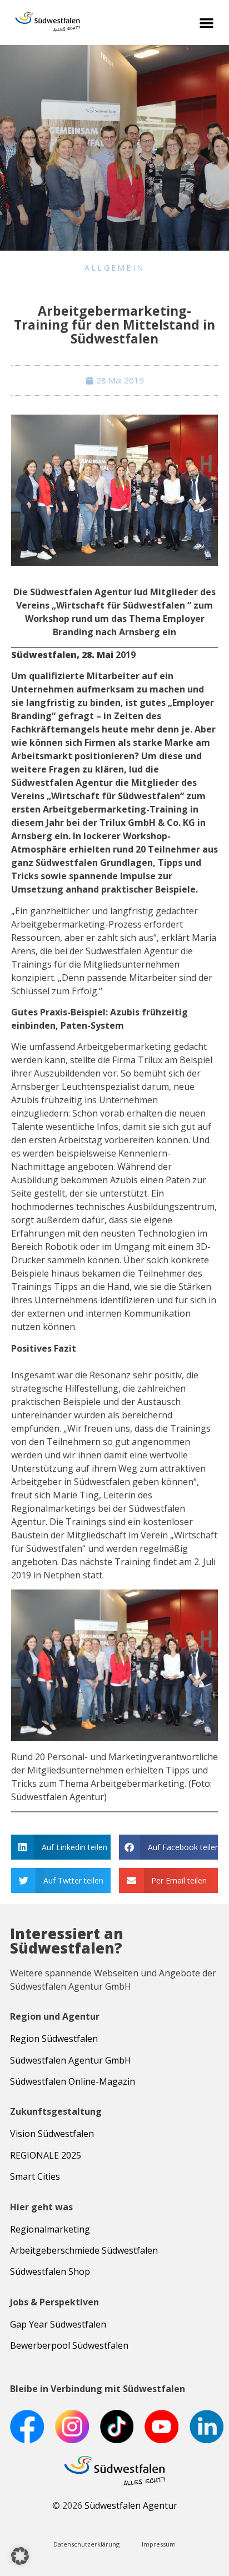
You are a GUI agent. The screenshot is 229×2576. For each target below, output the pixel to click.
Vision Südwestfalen (52, 2134)
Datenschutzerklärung (86, 2544)
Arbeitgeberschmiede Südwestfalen (84, 2250)
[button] (207, 23)
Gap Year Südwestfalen (58, 2324)
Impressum (159, 2544)
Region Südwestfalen (54, 2039)
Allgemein (115, 268)
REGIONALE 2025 (46, 2155)
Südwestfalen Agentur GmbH (71, 2060)
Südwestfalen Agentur (131, 2505)
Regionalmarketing (50, 2229)
